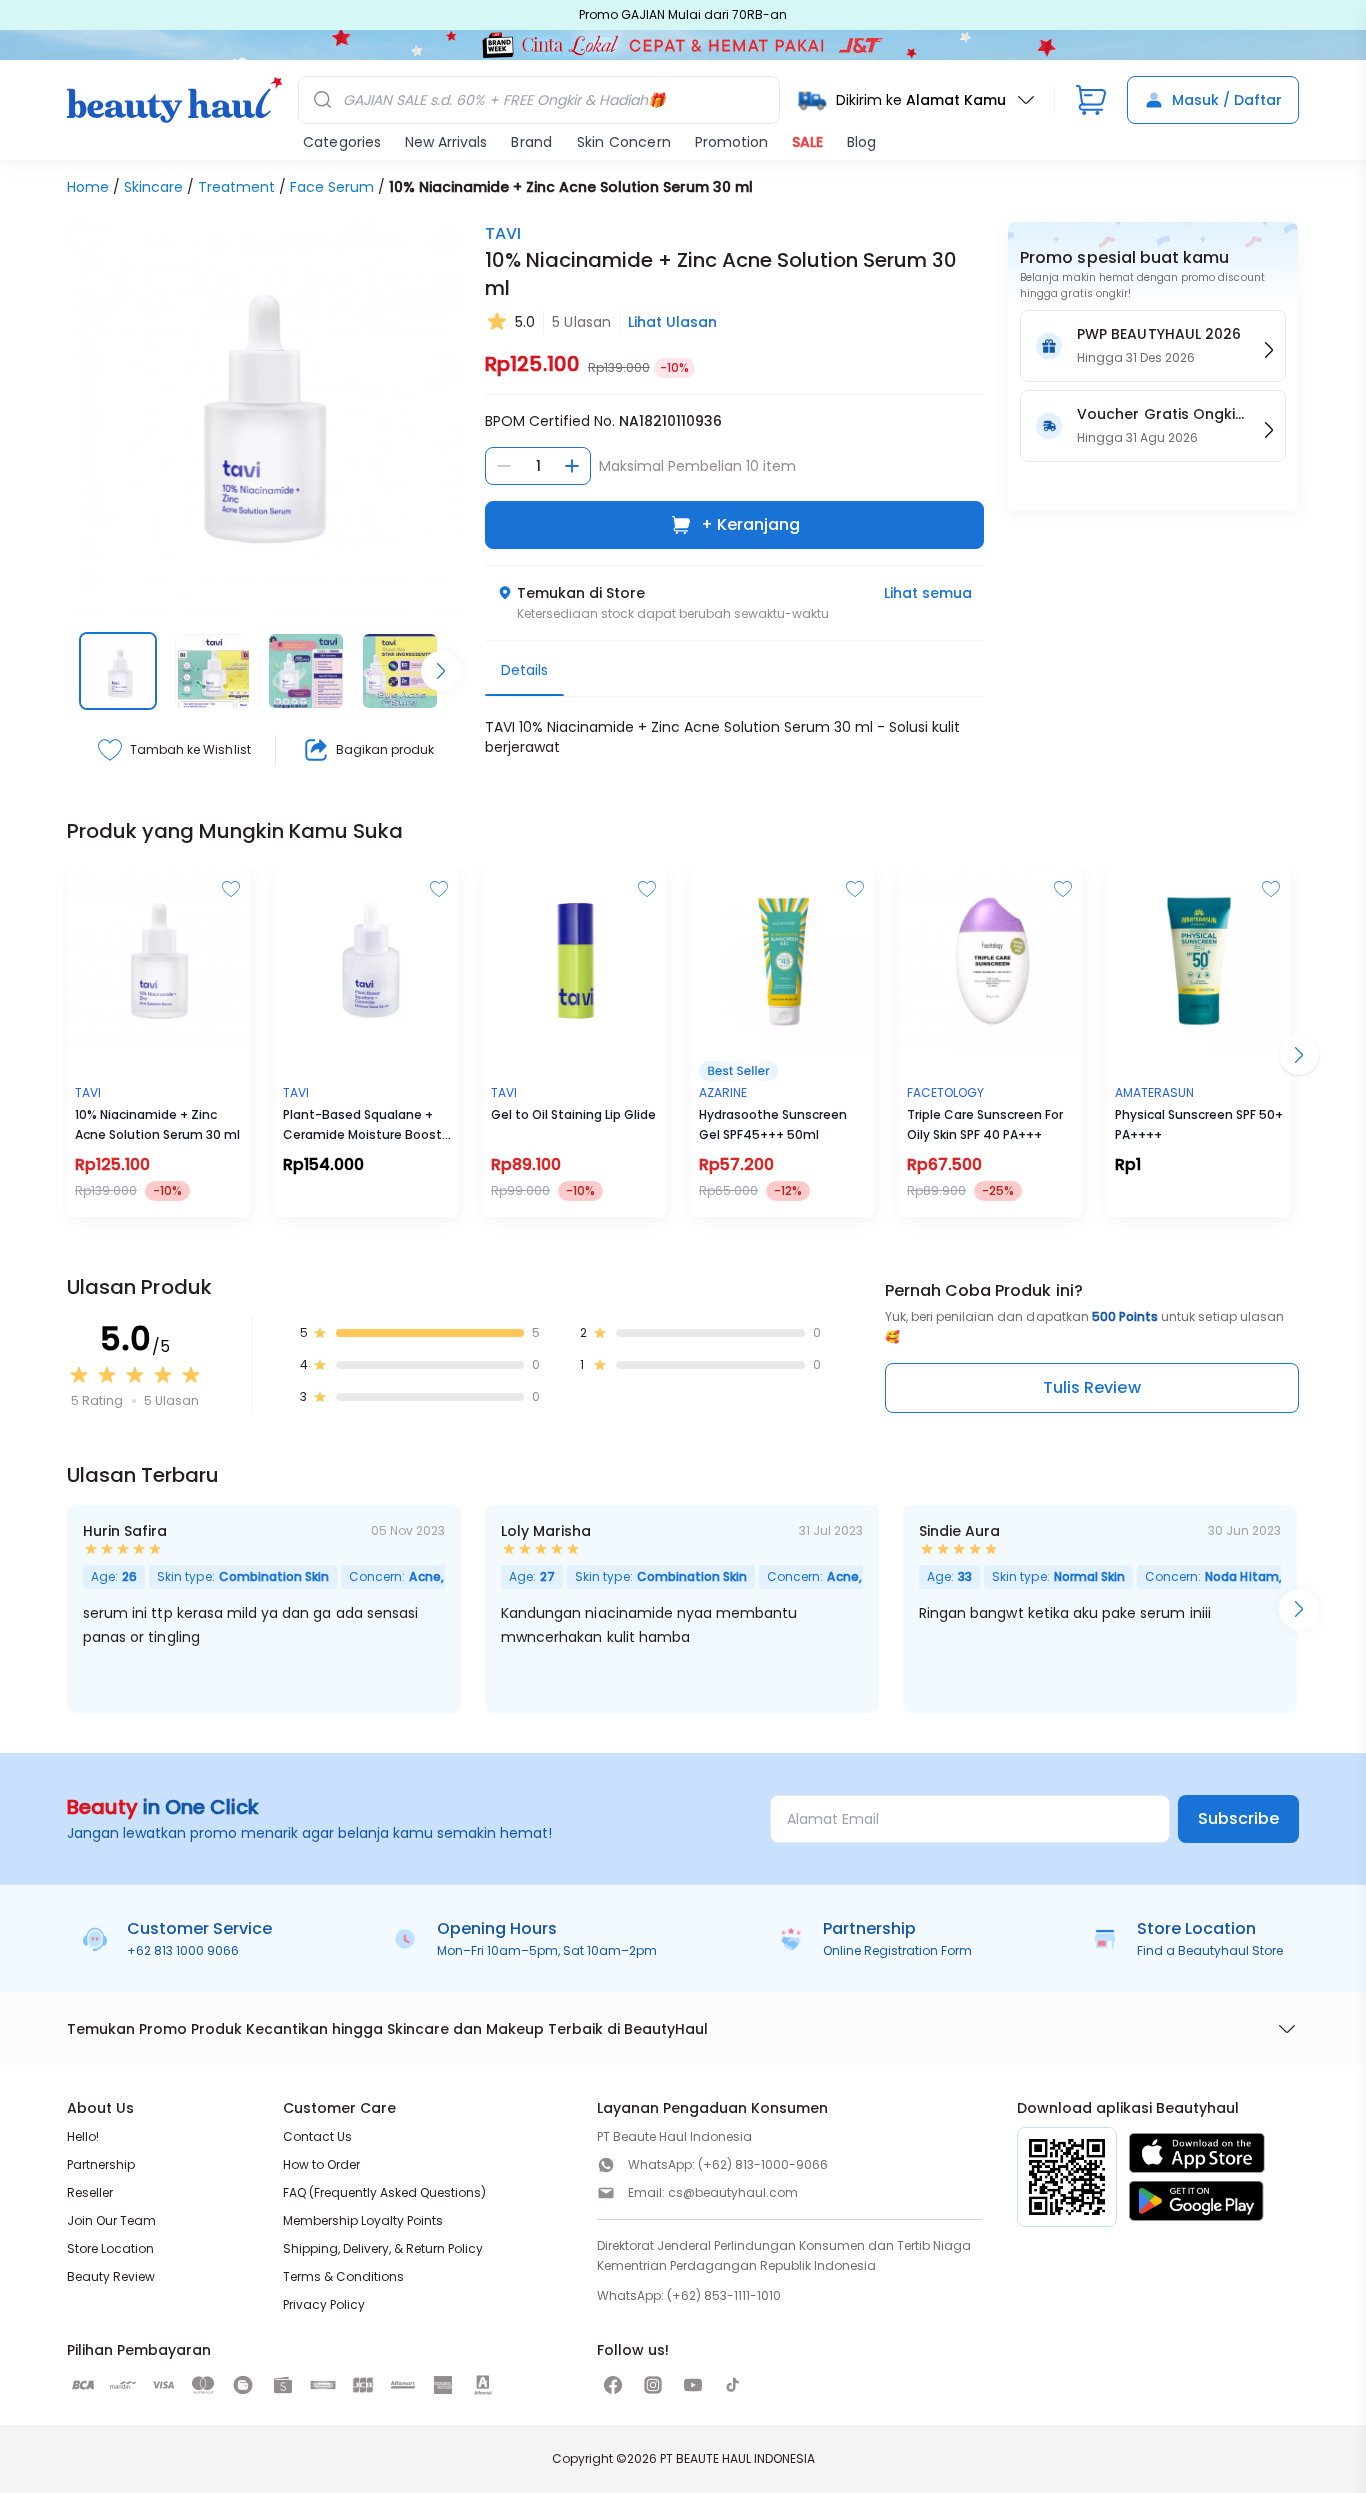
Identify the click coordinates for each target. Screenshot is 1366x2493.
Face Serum (332, 187)
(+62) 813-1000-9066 (763, 2164)
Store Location (110, 2248)
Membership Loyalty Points (363, 2220)
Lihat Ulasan (672, 322)
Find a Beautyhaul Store (1210, 1950)
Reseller (90, 2192)
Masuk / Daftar (1227, 100)
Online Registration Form (897, 1950)
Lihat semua (928, 593)
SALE (807, 142)
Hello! (83, 2136)
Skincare (153, 187)
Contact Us (317, 2136)
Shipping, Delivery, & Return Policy (383, 2248)
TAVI (503, 233)
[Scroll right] (441, 671)
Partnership (101, 2164)
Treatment (236, 187)
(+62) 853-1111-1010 (724, 2295)
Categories (342, 142)
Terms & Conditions (343, 2276)
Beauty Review (111, 2276)
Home (88, 187)
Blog (861, 142)
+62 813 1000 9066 (183, 1950)
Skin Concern (624, 142)
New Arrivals (446, 142)
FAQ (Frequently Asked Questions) (384, 2192)
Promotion (731, 142)
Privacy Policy (324, 2304)
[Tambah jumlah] (572, 466)
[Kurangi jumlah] (504, 466)
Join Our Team (111, 2220)
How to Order (321, 2164)
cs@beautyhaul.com (733, 2192)
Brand (531, 142)
